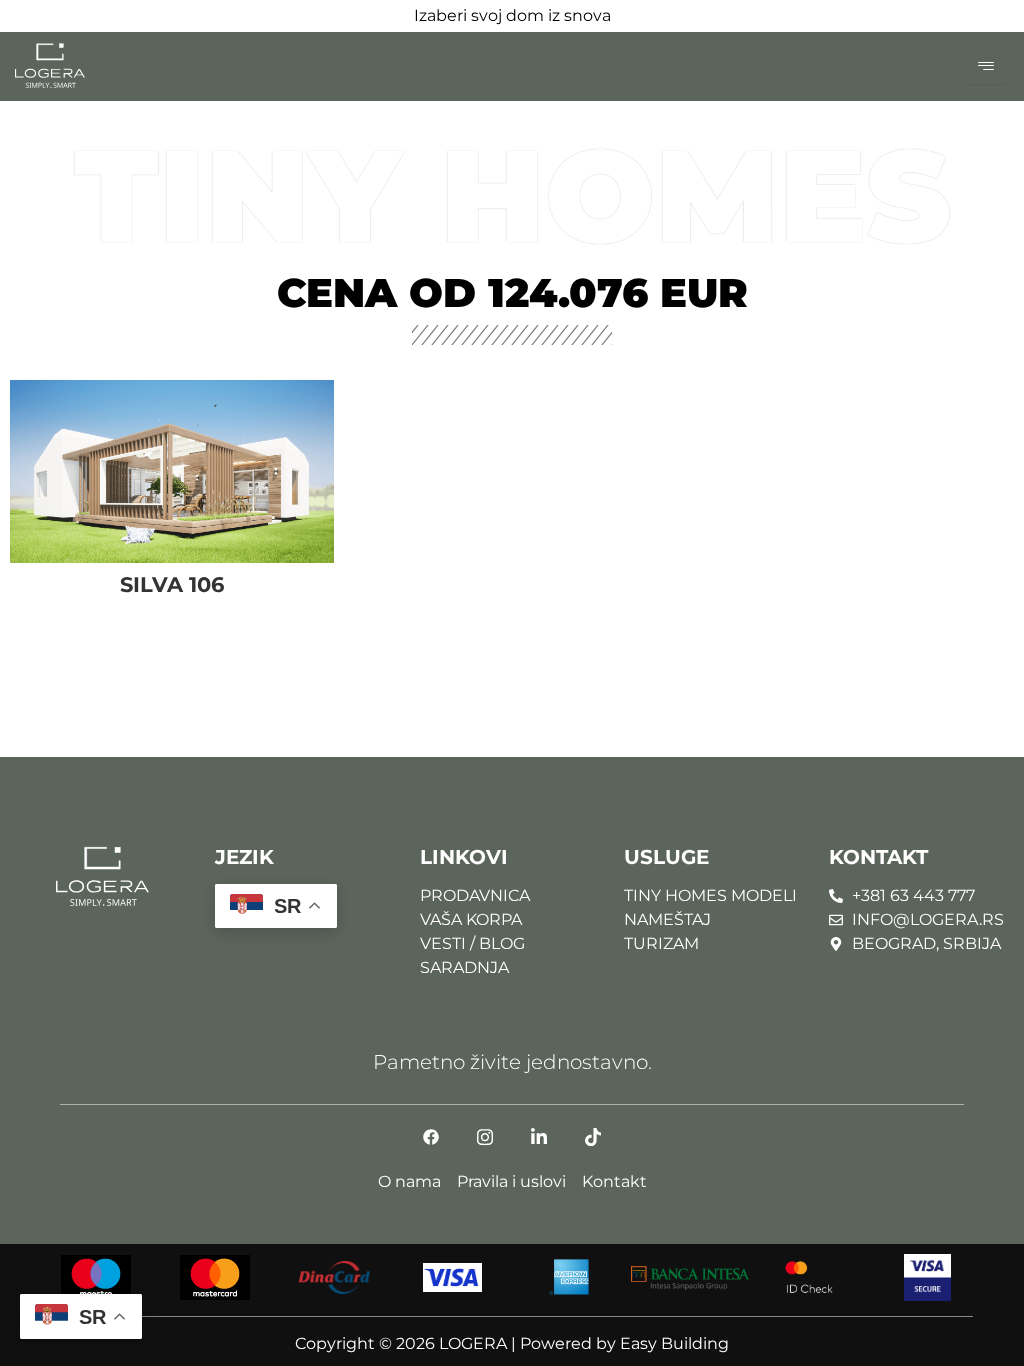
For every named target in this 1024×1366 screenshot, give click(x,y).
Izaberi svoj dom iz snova (512, 15)
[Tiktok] (593, 1145)
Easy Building (674, 1343)
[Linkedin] (539, 1145)
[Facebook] (431, 1145)
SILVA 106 (172, 584)
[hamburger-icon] (986, 67)
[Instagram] (485, 1145)
